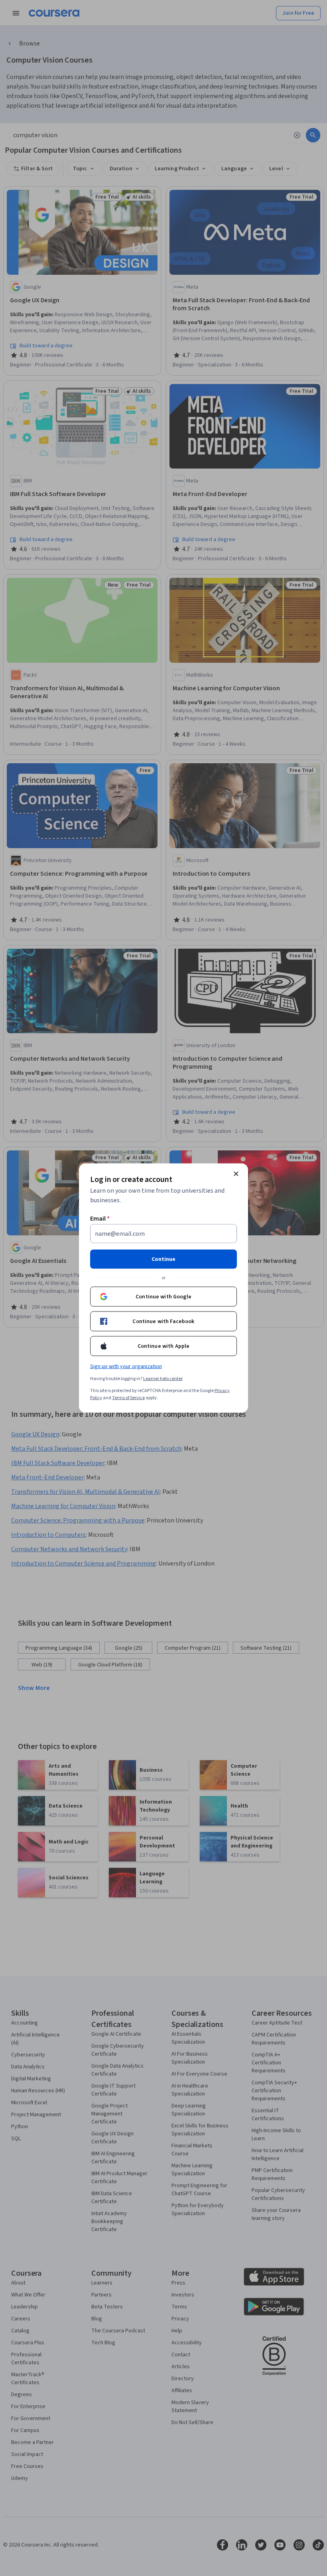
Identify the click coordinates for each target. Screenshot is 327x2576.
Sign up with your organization (126, 1367)
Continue (163, 1259)
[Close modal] (236, 1174)
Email (100, 1219)
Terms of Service (128, 1398)
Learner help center (163, 1379)
